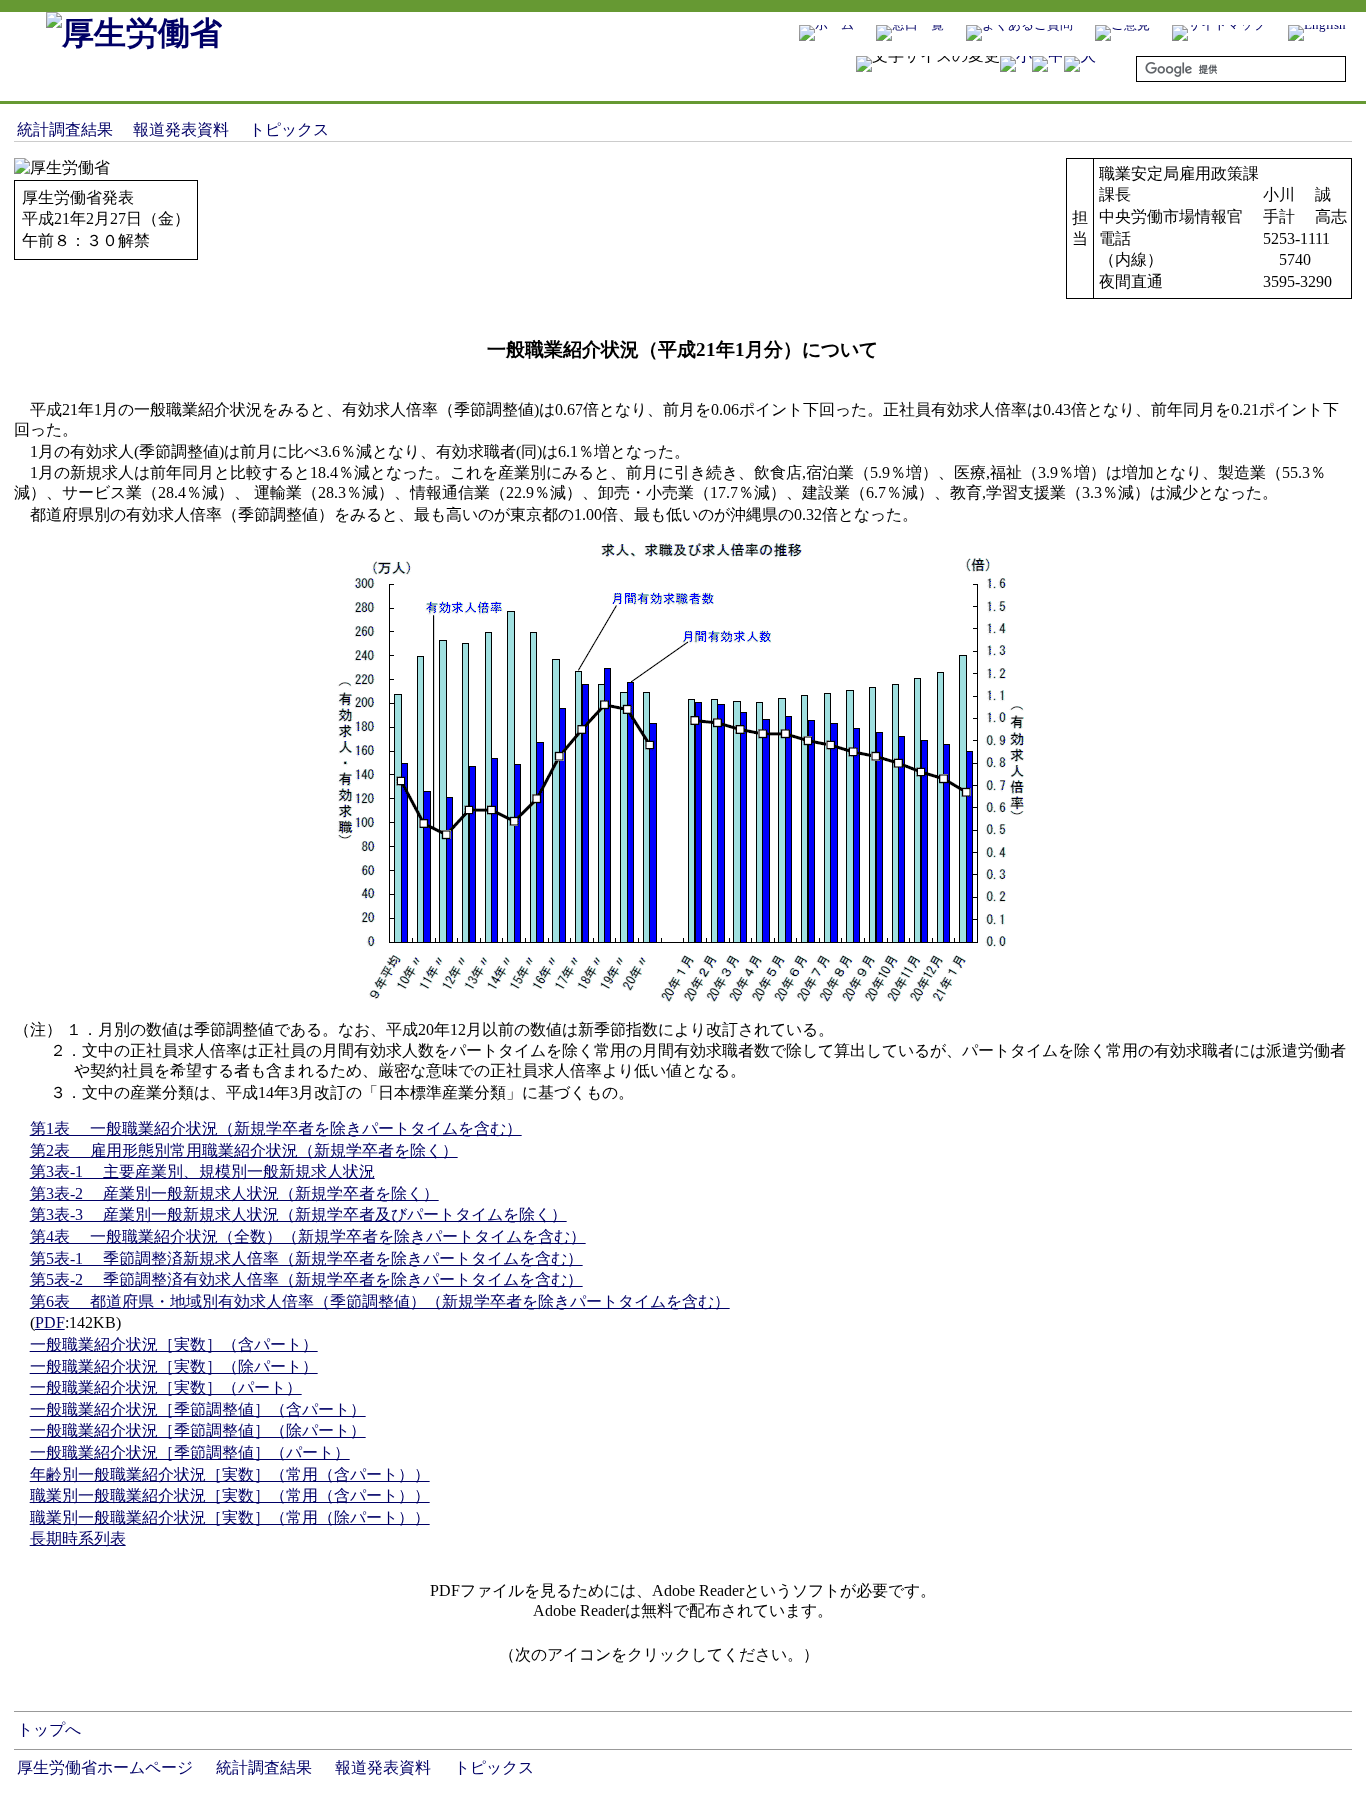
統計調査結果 (65, 129)
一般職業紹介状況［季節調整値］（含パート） (198, 1409)
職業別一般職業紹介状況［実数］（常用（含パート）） (230, 1495)
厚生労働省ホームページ (105, 1767)
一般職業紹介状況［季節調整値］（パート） (190, 1452)
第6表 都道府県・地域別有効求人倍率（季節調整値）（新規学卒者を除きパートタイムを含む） (380, 1301)
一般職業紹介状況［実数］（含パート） (174, 1344)
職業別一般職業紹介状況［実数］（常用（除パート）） (230, 1517)
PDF (50, 1322)
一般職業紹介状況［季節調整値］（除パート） (198, 1430)
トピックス (289, 129)
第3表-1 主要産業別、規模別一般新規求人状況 (202, 1171)
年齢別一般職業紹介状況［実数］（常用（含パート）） (230, 1474)
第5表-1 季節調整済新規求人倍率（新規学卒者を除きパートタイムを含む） (306, 1258)
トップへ (49, 1729)
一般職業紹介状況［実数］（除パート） (174, 1366)
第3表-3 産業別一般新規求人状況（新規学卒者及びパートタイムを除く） (298, 1214)
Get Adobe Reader (883, 1661)
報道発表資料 (181, 129)
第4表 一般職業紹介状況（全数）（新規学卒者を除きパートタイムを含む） (308, 1236)
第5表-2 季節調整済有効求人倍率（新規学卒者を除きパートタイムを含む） (306, 1279)
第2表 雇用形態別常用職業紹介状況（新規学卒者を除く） (244, 1150)
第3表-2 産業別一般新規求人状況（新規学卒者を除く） (234, 1193)
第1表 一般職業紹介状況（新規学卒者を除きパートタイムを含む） (276, 1128)
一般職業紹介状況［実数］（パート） (166, 1387)
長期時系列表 (78, 1538)
